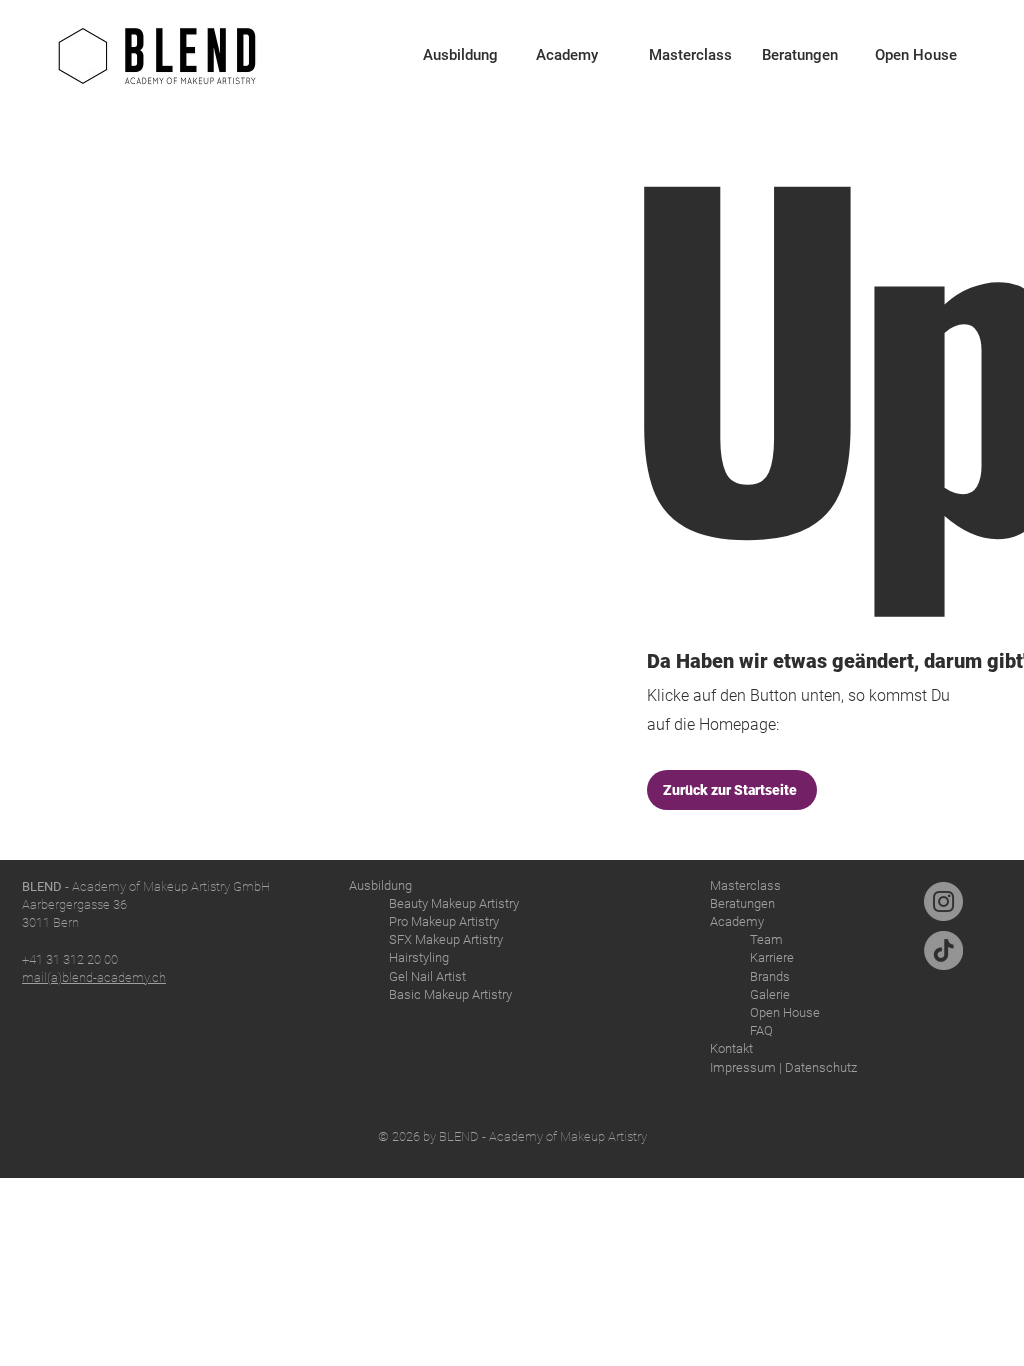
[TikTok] (943, 950)
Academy (737, 921)
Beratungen (742, 903)
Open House (785, 1012)
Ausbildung (380, 885)
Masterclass (745, 885)
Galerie (770, 994)
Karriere (772, 957)
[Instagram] (943, 901)
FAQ (761, 1030)
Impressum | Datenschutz (783, 1067)
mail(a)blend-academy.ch (94, 977)
